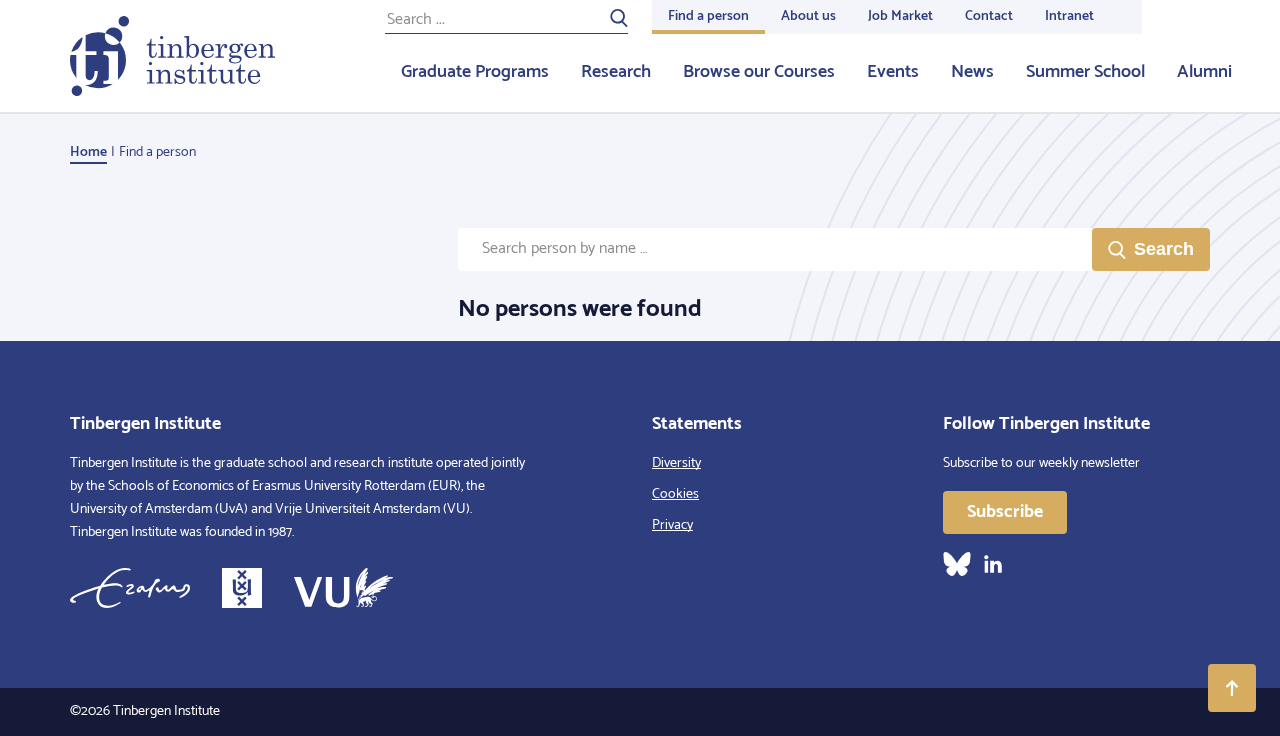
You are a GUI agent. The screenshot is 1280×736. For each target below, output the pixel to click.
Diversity (676, 463)
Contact (989, 16)
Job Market (900, 16)
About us (808, 16)
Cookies (675, 494)
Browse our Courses (759, 72)
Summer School (1085, 72)
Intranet (1069, 16)
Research (616, 72)
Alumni (1204, 72)
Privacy (672, 525)
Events (893, 72)
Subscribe (1005, 512)
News (972, 72)
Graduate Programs (475, 72)
